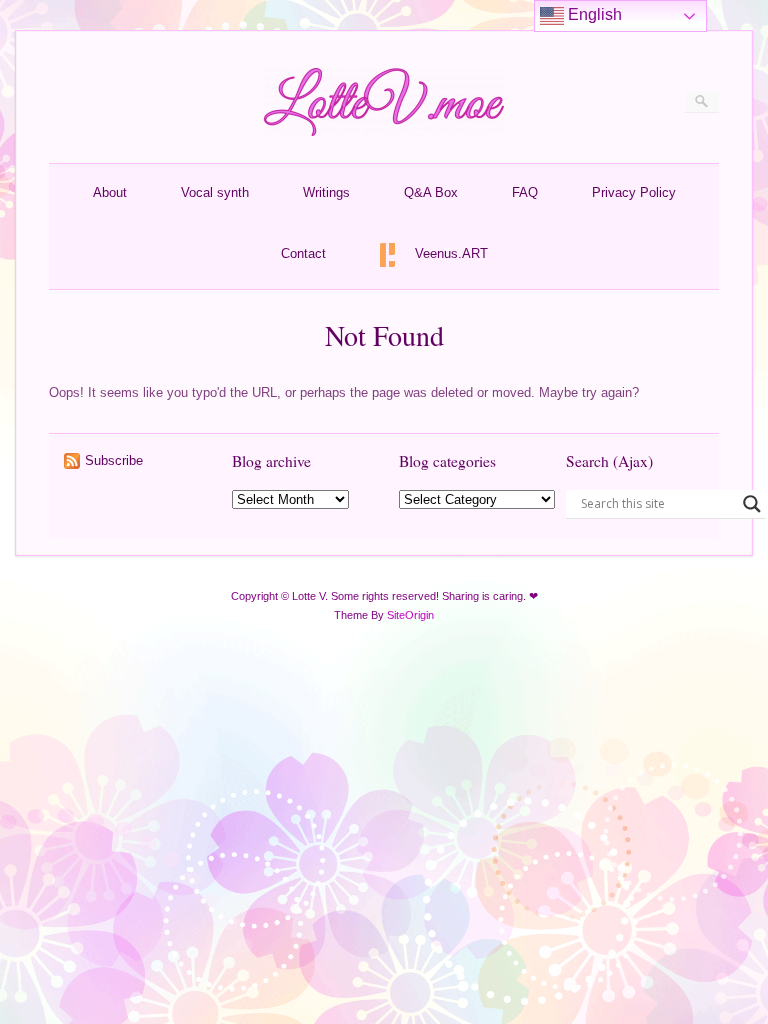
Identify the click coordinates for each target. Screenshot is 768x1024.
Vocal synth (215, 192)
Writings (326, 192)
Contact (303, 253)
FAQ (525, 192)
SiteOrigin (410, 615)
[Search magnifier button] (752, 504)
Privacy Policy (634, 192)
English (593, 14)
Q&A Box (431, 192)
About (110, 192)
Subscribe (114, 460)
